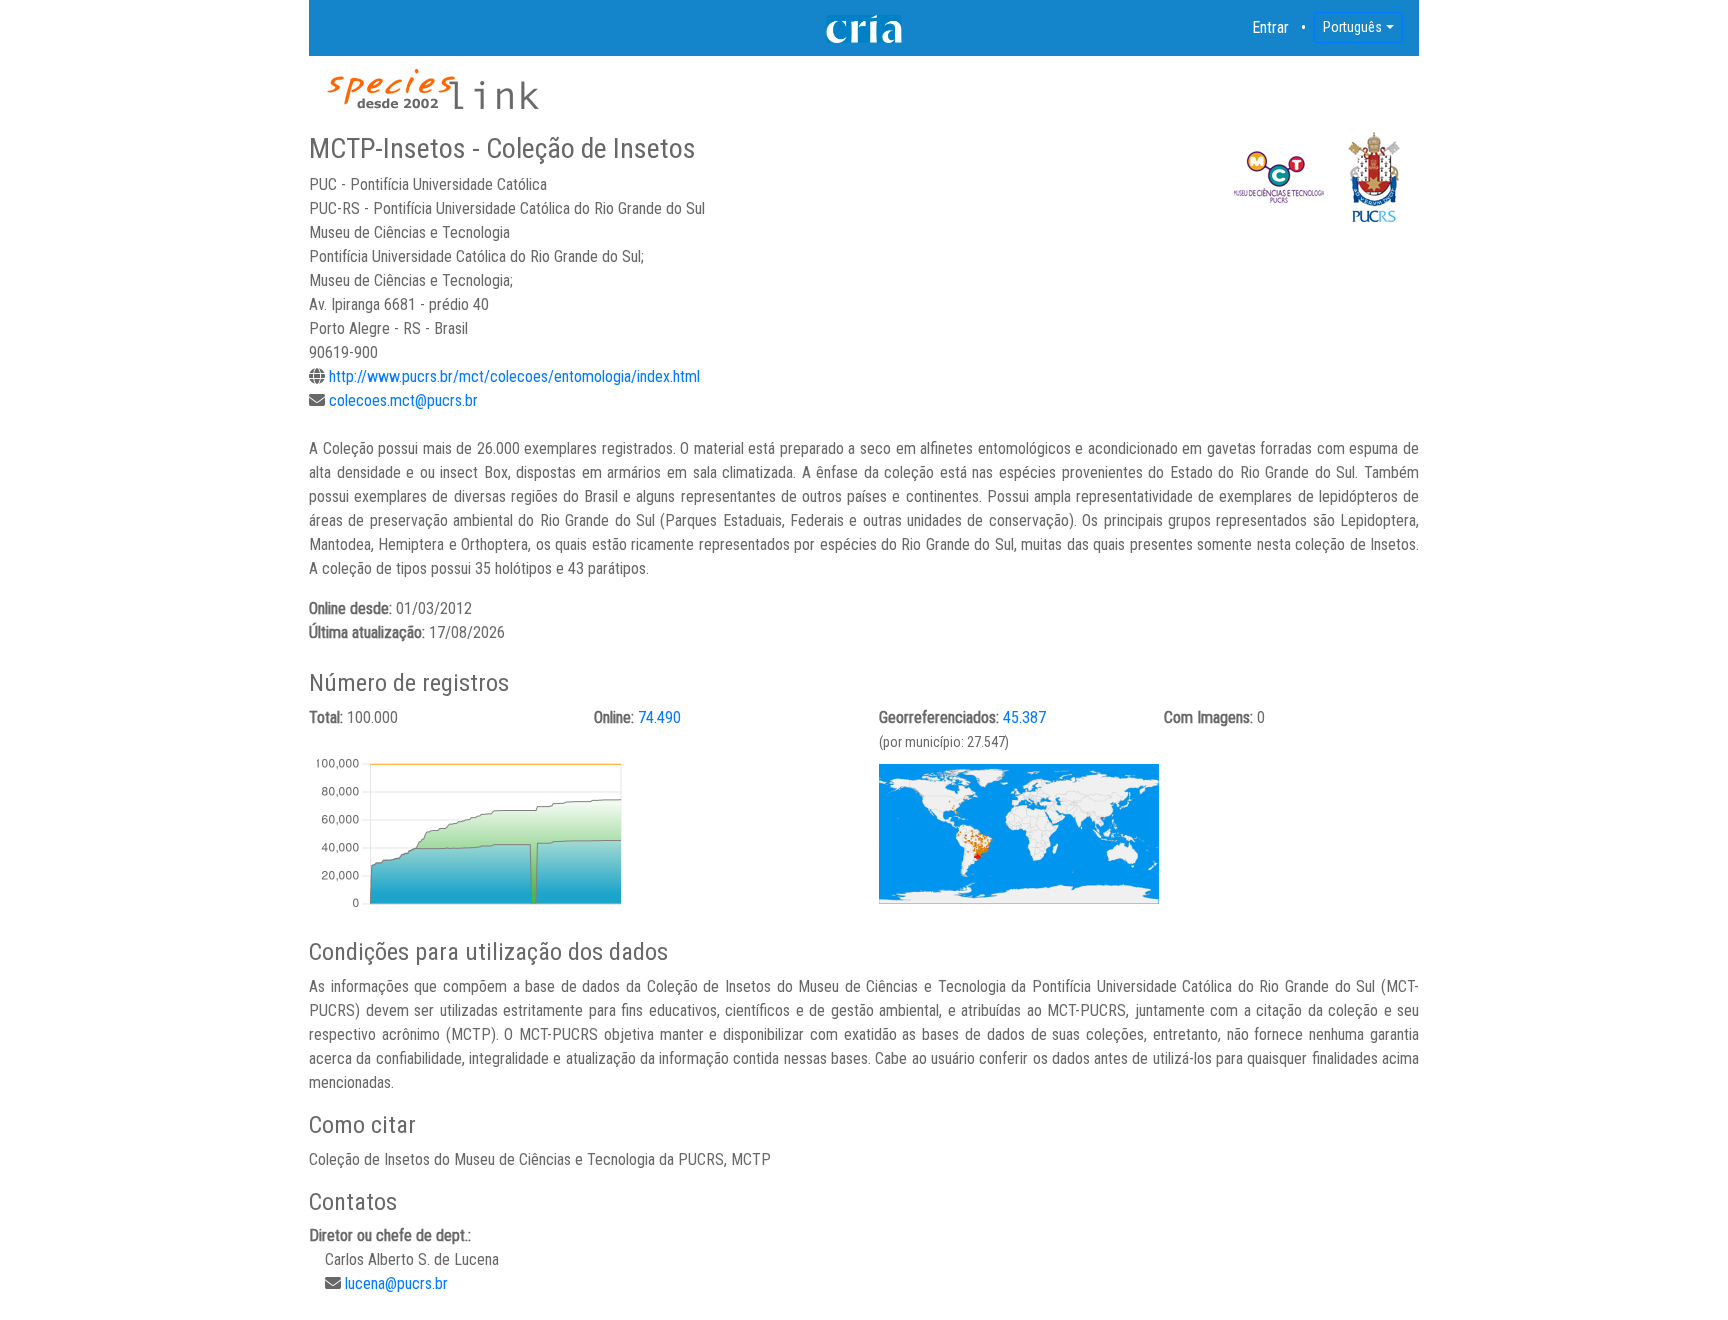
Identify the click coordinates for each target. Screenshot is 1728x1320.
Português (1352, 27)
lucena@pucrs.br (396, 1283)
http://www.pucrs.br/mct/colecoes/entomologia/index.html (514, 376)
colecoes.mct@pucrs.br (403, 400)
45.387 (1024, 717)
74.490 (659, 717)
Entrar (1271, 27)
